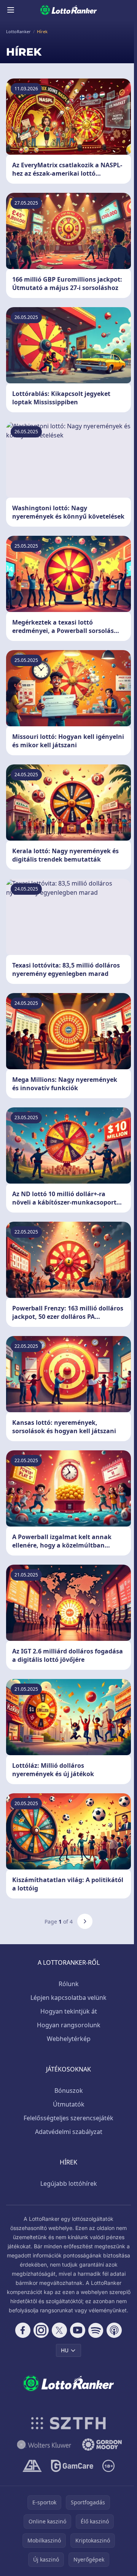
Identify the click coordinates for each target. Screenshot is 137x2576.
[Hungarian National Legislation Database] (44, 2445)
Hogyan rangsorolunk (69, 2025)
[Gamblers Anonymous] (32, 2466)
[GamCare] (72, 2466)
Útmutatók (69, 2104)
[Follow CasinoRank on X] (59, 2330)
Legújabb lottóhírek (69, 2184)
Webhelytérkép (69, 2039)
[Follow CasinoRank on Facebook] (23, 2330)
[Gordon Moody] (102, 2445)
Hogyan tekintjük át (69, 2011)
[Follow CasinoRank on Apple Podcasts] (114, 2330)
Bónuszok (69, 2091)
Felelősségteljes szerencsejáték (68, 2118)
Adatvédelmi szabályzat (69, 2132)
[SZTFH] (69, 2423)
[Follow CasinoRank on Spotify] (96, 2330)
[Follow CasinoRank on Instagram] (41, 2330)
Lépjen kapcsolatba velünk (68, 1998)
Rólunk (69, 1984)
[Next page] (85, 1921)
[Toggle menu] (11, 10)
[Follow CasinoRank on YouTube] (78, 2330)
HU (65, 2350)
